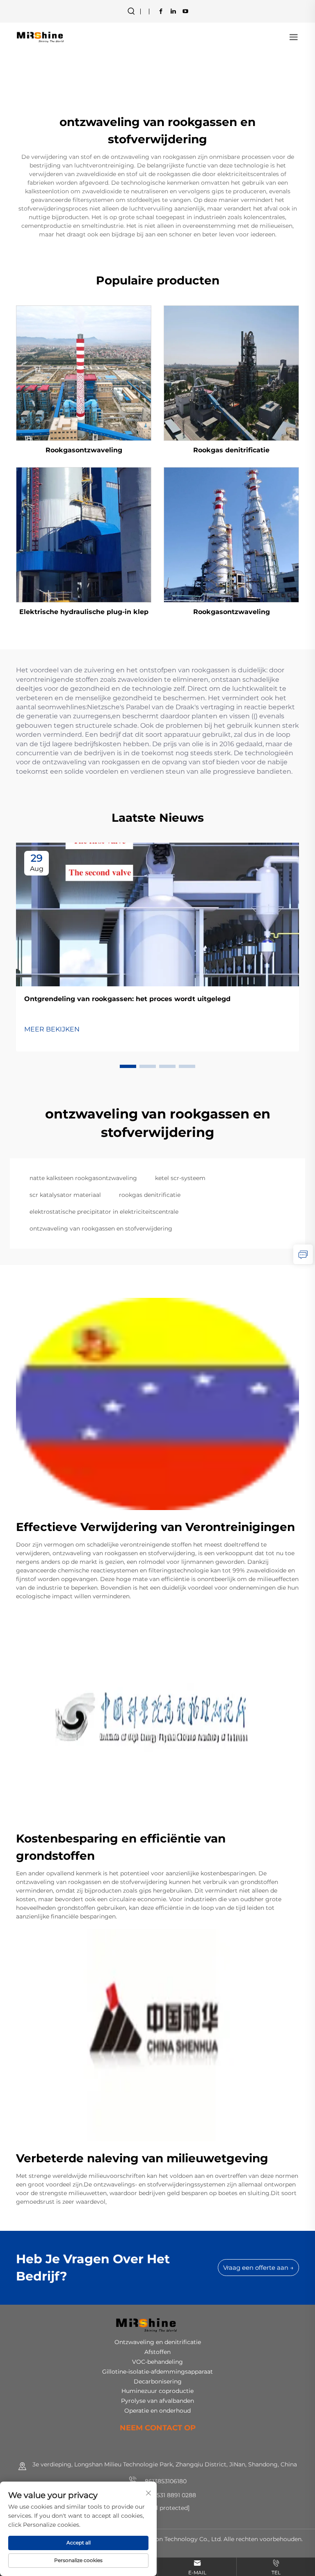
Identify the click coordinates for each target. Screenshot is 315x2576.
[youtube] (185, 11)
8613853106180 (165, 2481)
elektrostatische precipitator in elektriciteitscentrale (104, 1212)
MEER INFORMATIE (84, 372)
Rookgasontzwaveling (84, 450)
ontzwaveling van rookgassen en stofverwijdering (101, 1228)
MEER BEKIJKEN (52, 1029)
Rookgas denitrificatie (231, 450)
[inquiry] (303, 1254)
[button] (128, 1066)
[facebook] (161, 11)
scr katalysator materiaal (65, 1195)
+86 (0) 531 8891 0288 (165, 2495)
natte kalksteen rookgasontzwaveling (83, 1178)
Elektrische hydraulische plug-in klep (84, 612)
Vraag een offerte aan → (258, 2268)
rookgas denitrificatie (150, 1195)
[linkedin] (173, 11)
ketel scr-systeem (180, 1178)
